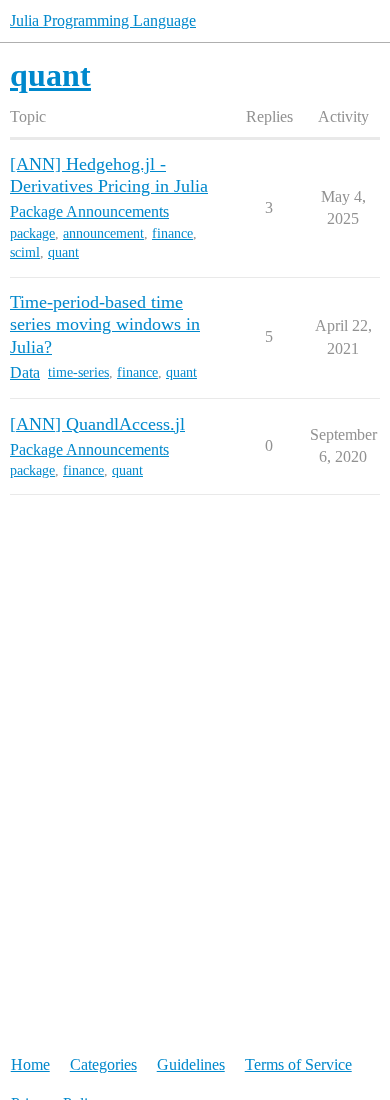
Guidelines (191, 1064)
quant (63, 252)
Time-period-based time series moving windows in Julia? (105, 324)
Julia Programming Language (103, 20)
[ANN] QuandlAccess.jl (97, 424)
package (32, 233)
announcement (103, 233)
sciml (25, 252)
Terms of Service (298, 1064)
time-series (78, 372)
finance (172, 233)
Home (30, 1064)
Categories (103, 1064)
